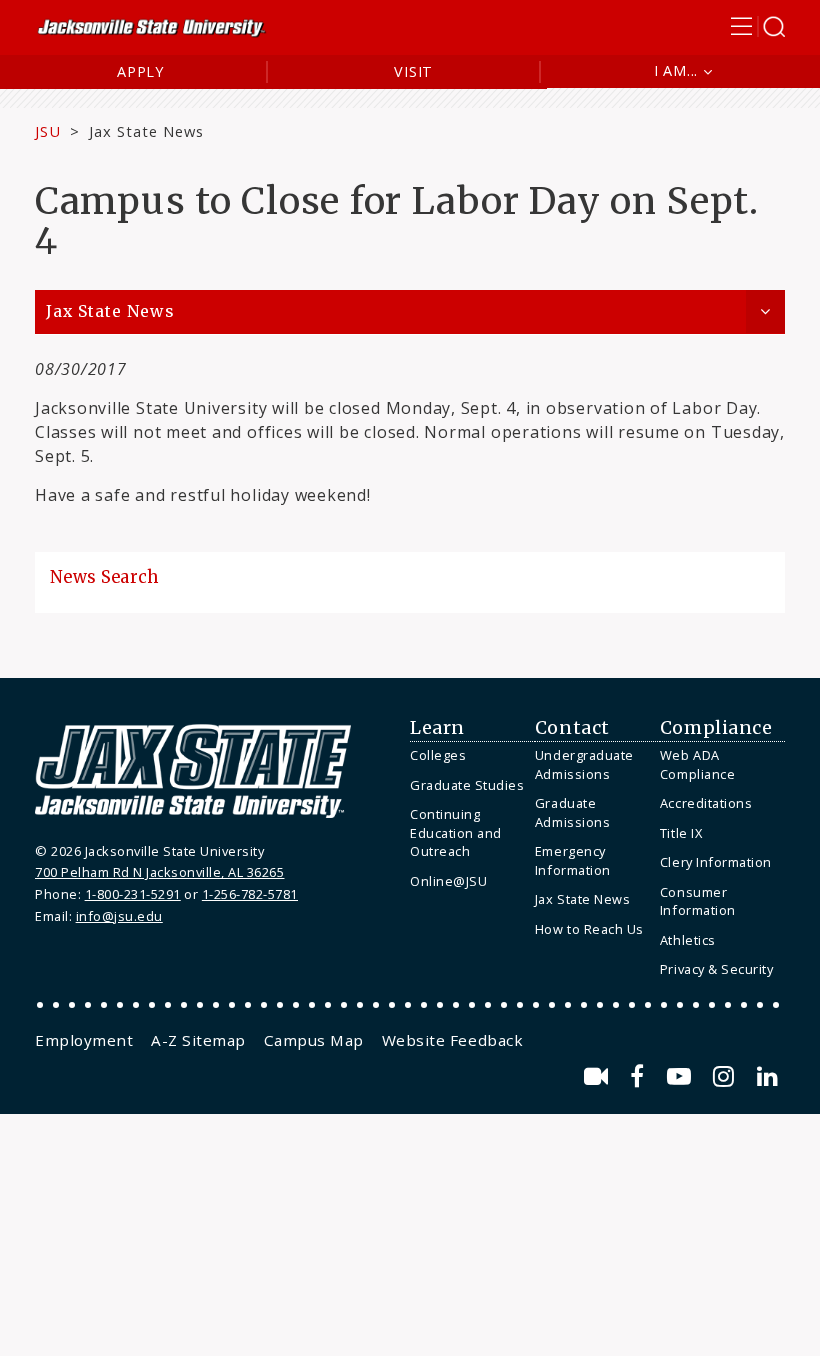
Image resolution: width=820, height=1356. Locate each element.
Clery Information (716, 862)
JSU (48, 131)
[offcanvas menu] (758, 26)
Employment (84, 1040)
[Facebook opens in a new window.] (640, 1076)
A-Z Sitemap (198, 1040)
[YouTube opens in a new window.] (682, 1076)
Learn (437, 728)
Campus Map (314, 1040)
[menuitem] (467, 755)
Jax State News (146, 131)
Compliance (716, 728)
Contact (572, 728)
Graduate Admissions (572, 812)
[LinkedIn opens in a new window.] (768, 1076)
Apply (140, 71)
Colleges (438, 755)
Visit (413, 71)
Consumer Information (698, 901)
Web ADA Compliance (697, 764)
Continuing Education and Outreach (456, 832)
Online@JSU (448, 881)
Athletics (688, 940)
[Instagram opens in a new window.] (727, 1076)
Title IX (681, 833)
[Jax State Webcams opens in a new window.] (599, 1076)
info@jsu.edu (119, 916)
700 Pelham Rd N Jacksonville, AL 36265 (159, 872)
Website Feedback (452, 1040)
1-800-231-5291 (133, 894)
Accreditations (706, 803)
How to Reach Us (589, 929)
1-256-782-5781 (250, 894)
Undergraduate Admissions (584, 764)
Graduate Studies (467, 785)
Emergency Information (573, 860)
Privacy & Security (716, 969)
